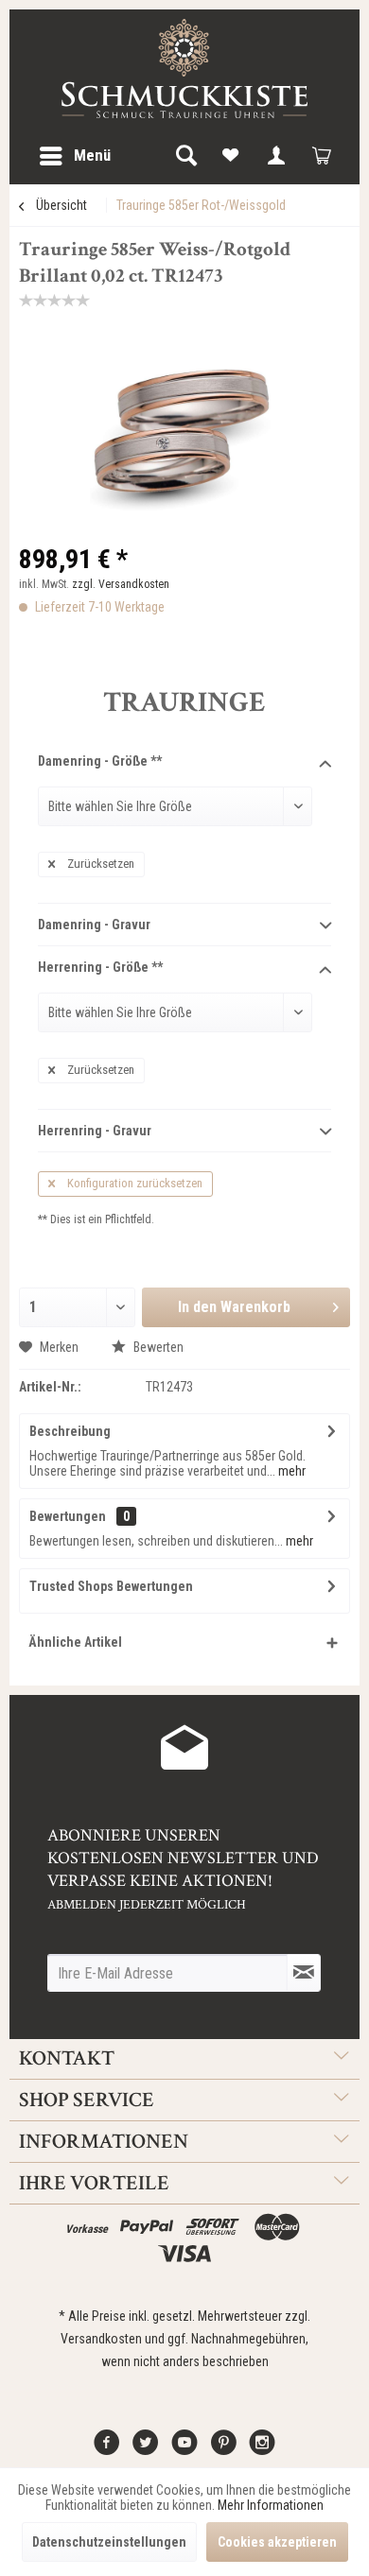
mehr (290, 1471)
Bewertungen (68, 1516)
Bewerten (157, 1347)
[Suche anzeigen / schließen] (185, 156)
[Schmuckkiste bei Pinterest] (223, 2449)
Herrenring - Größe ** (100, 967)
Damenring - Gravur (94, 925)
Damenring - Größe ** (100, 761)
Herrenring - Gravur (95, 1131)
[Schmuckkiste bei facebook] (107, 2449)
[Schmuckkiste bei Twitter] (146, 2449)
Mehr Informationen (271, 2505)
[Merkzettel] (231, 156)
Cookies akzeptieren (277, 2542)
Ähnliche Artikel (75, 1642)
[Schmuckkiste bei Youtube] (184, 2449)
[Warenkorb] (322, 156)
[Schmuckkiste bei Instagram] (262, 2449)
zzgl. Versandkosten (121, 584)
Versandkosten (101, 2339)
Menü (92, 155)
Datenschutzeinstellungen (109, 2542)
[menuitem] (74, 156)
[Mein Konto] (276, 156)
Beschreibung (70, 1431)
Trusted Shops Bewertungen (111, 1586)
